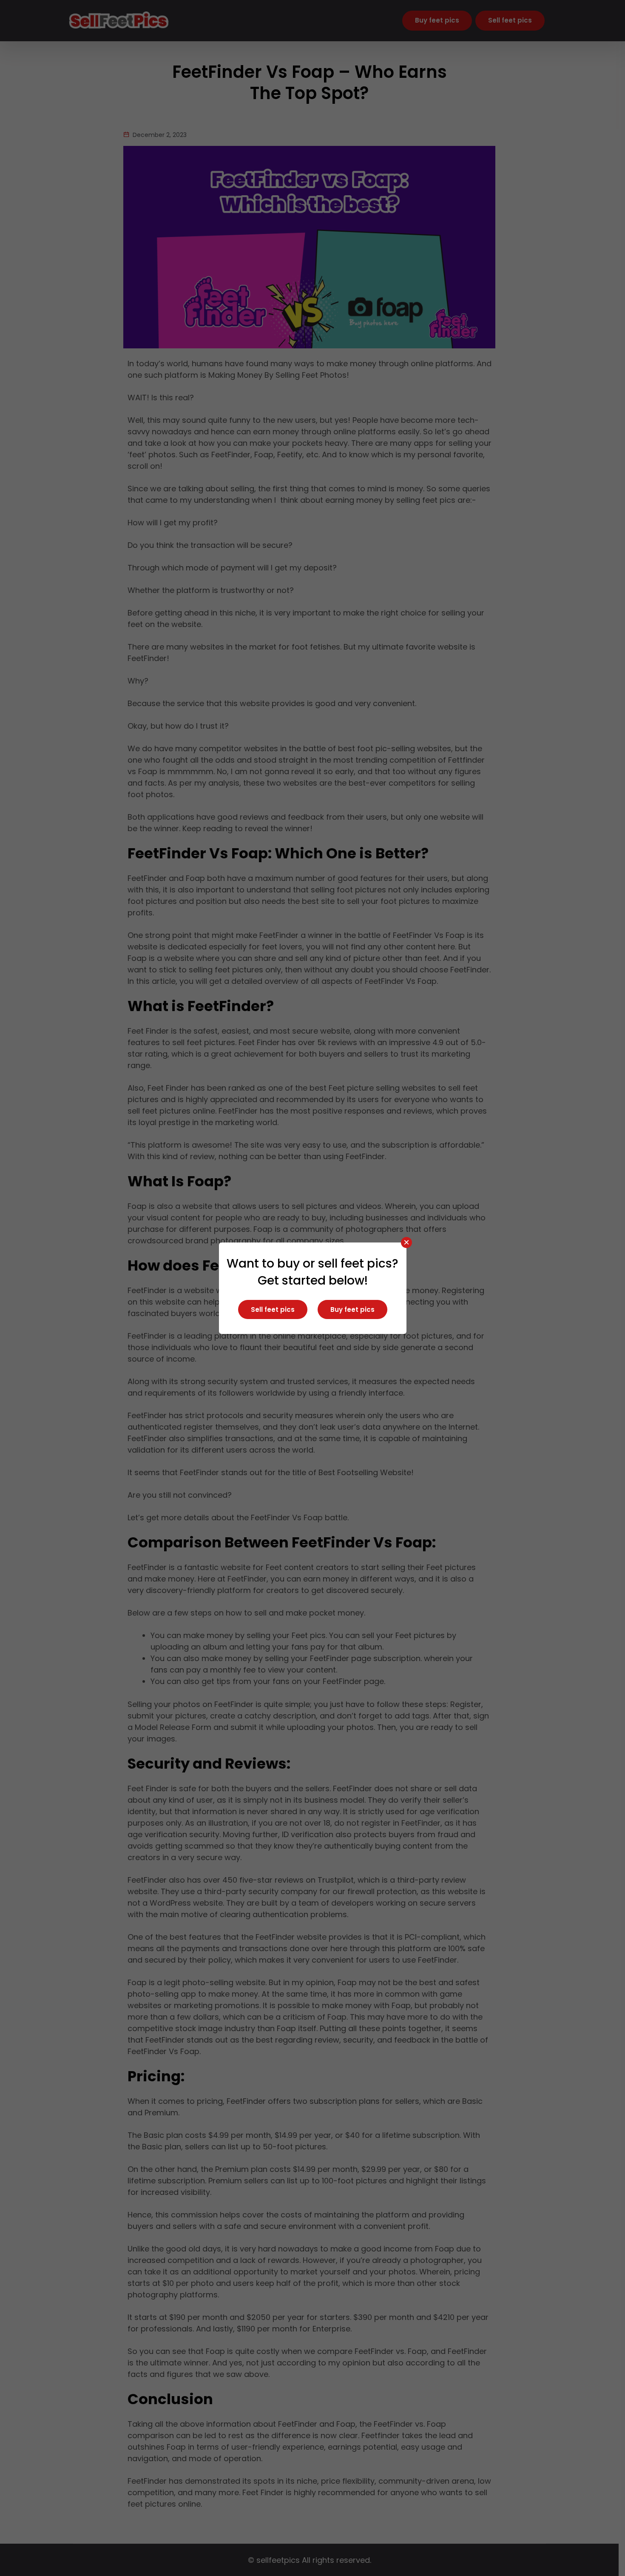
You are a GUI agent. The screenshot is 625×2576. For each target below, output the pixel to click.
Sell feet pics (273, 1309)
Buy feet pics (352, 1309)
